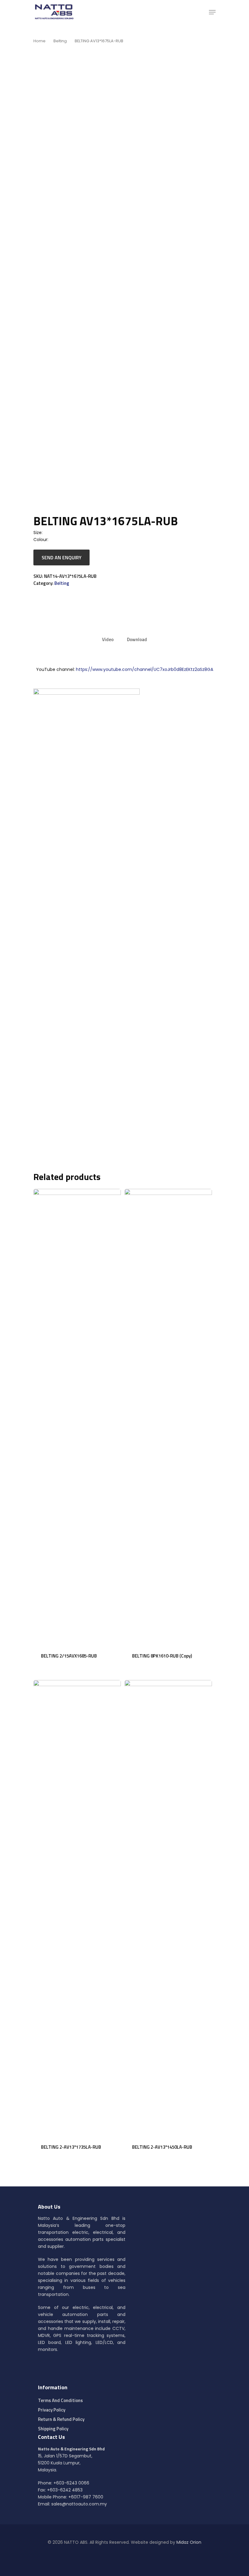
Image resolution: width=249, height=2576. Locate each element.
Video (108, 639)
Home (39, 41)
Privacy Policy (52, 2410)
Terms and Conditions (60, 2400)
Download (137, 639)
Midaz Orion (189, 2542)
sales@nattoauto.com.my (79, 2504)
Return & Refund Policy (61, 2419)
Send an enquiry (61, 557)
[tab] (108, 639)
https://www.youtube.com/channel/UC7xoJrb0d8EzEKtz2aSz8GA (145, 669)
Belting (60, 41)
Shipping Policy (53, 2429)
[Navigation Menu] (212, 12)
